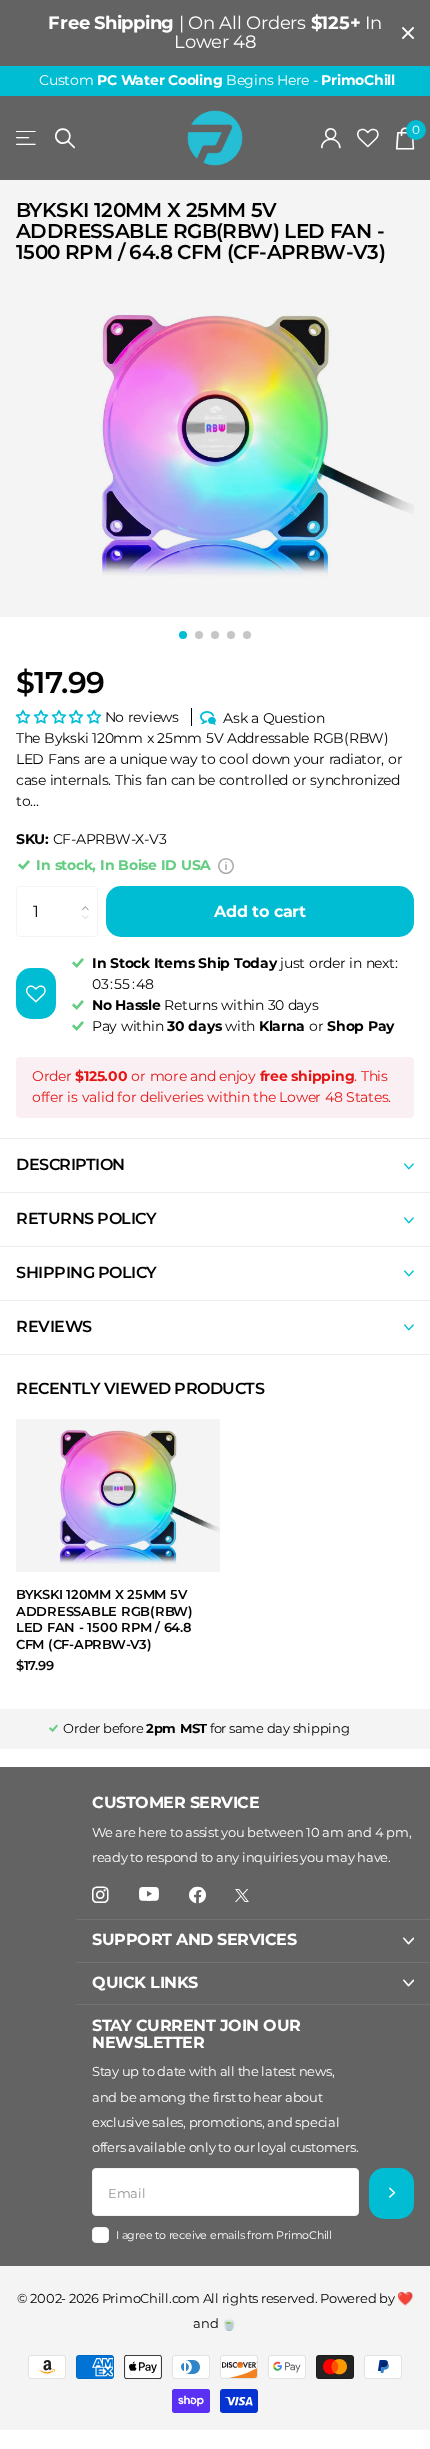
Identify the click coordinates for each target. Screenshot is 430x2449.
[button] (58, 717)
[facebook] (197, 1895)
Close (408, 33)
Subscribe (391, 2193)
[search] (65, 138)
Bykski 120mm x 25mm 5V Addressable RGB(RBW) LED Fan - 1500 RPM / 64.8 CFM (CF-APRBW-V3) (104, 1619)
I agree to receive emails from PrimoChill (224, 2235)
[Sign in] (331, 138)
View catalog (27, 138)
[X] (242, 1895)
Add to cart (260, 911)
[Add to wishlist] (36, 993)
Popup (226, 865)
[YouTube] (149, 1895)
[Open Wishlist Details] (368, 138)
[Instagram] (100, 1895)
